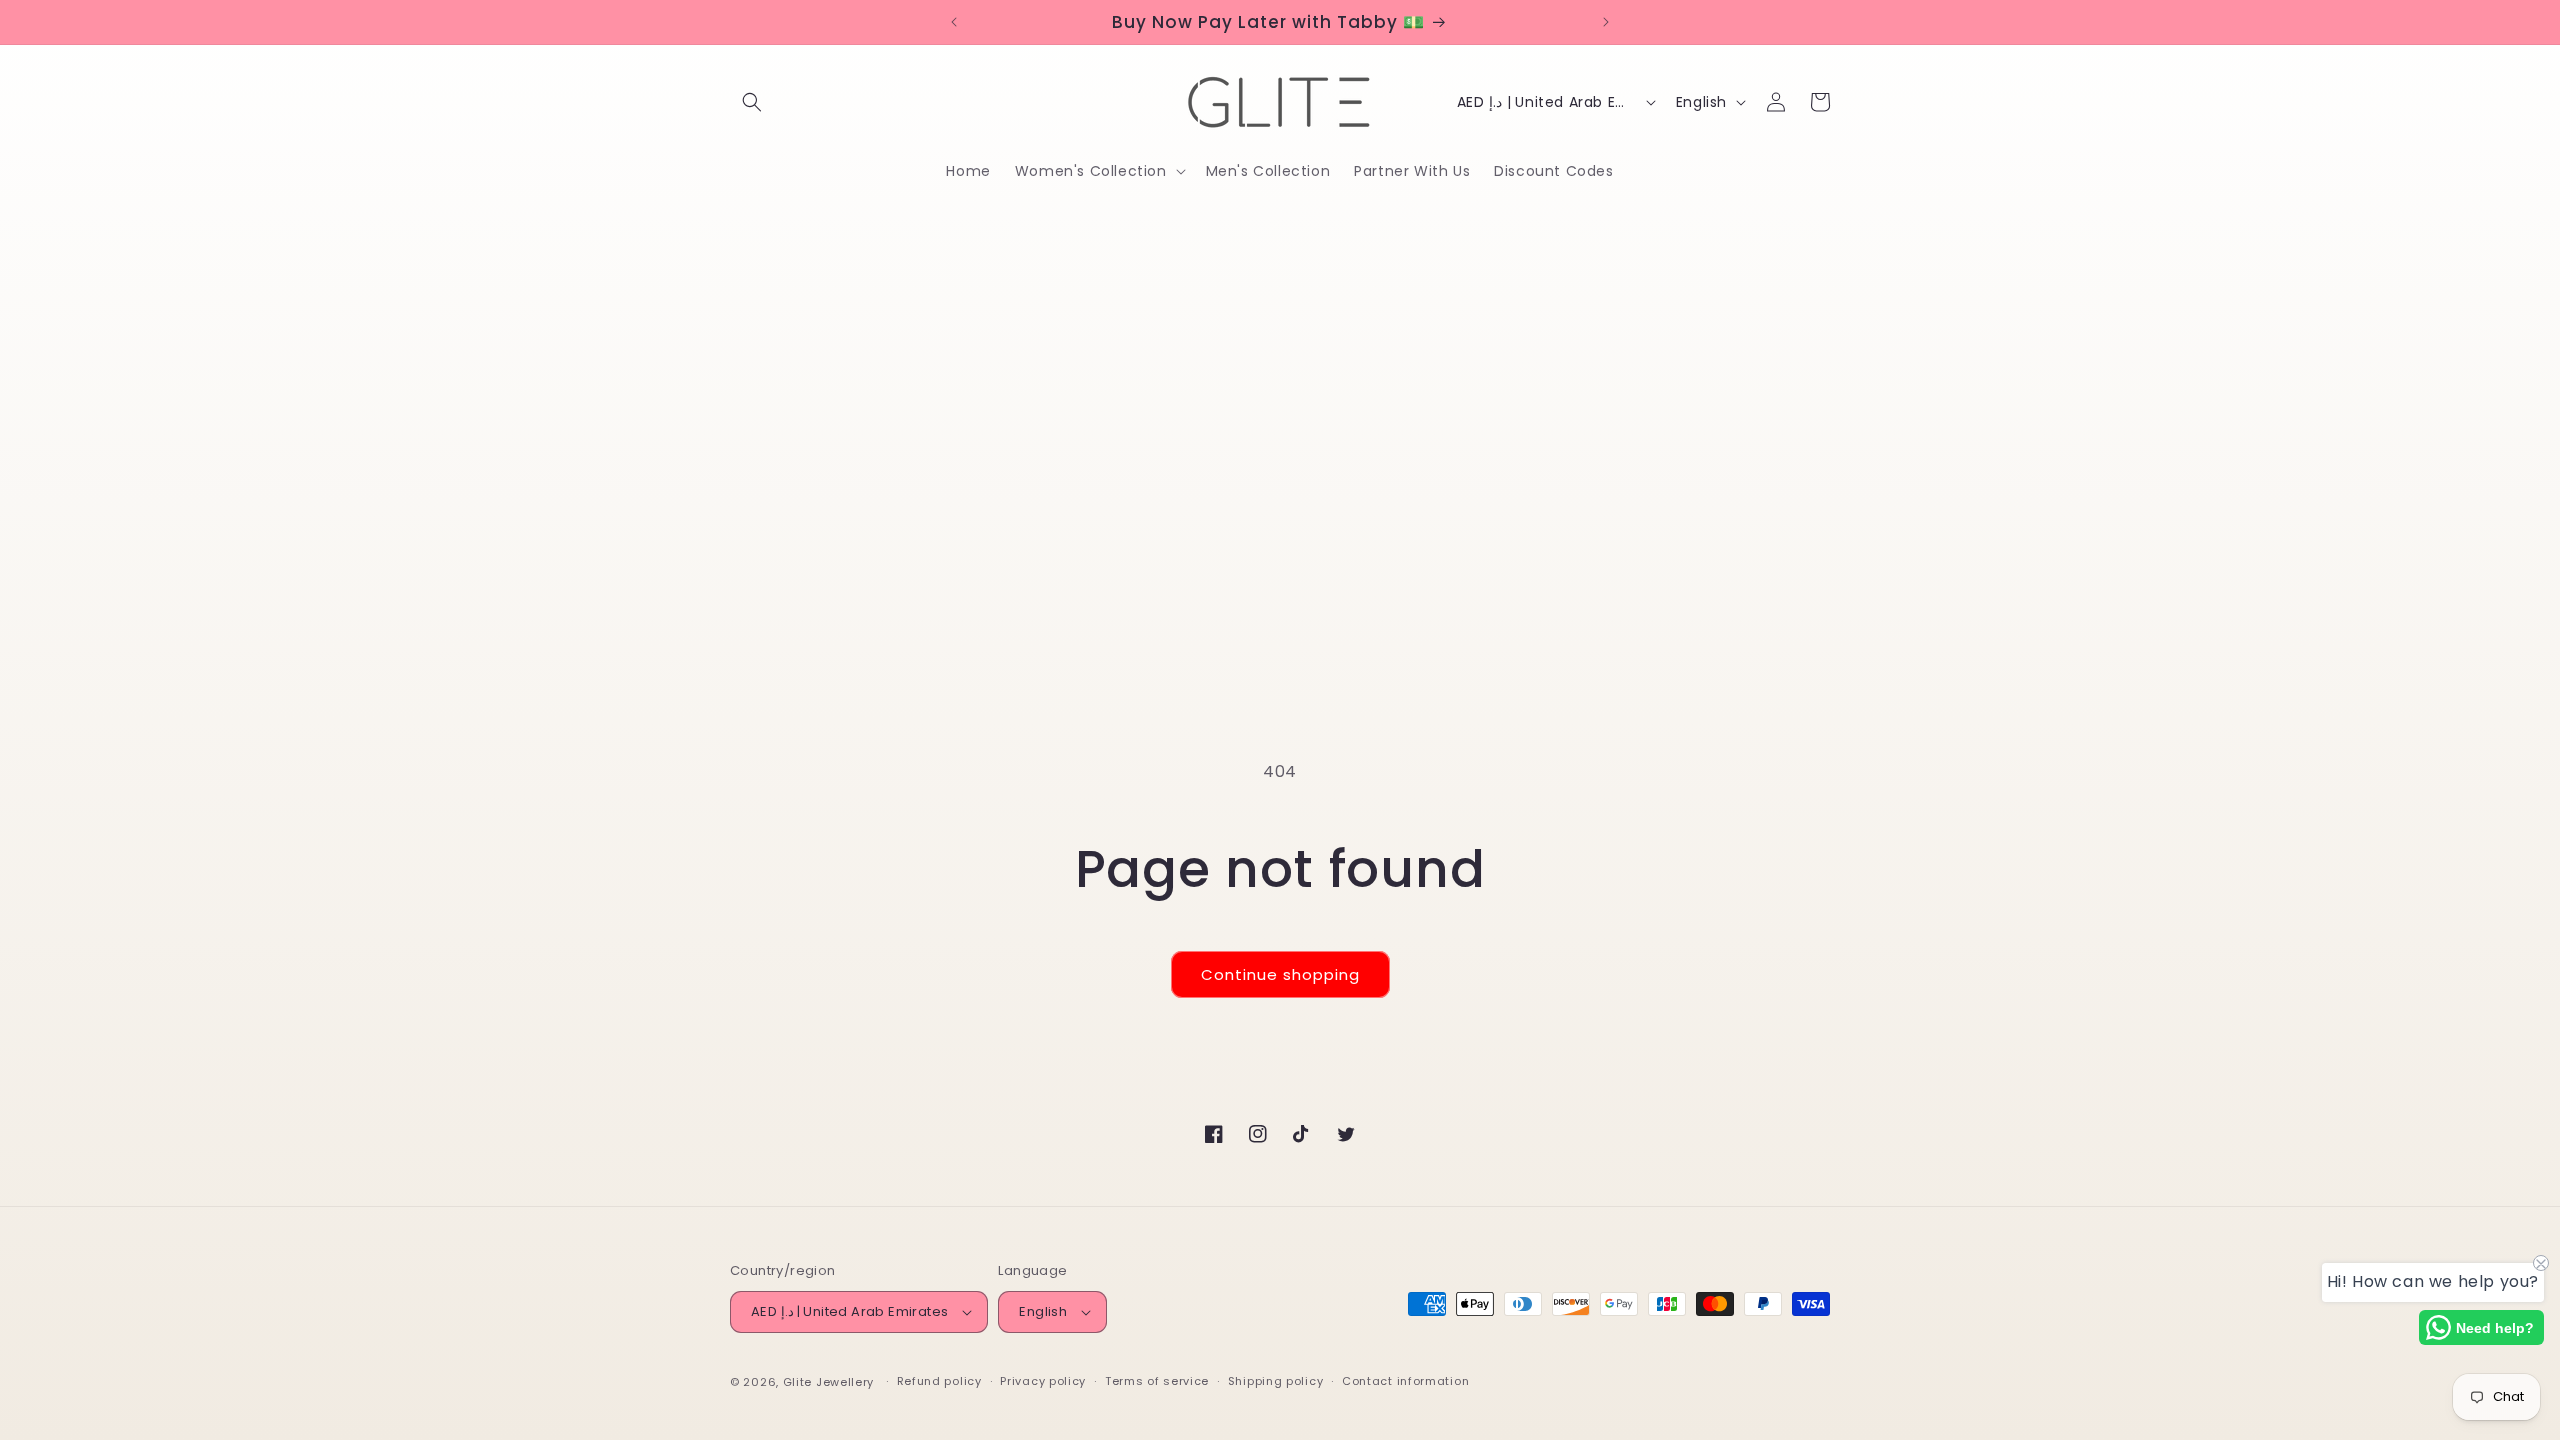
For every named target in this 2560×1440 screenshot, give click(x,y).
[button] (752, 102)
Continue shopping (1280, 974)
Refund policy (939, 1381)
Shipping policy (1276, 1381)
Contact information (1405, 1381)
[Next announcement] (1606, 22)
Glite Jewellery (829, 1382)
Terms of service (1157, 1381)
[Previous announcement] (954, 22)
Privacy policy (1043, 1381)
